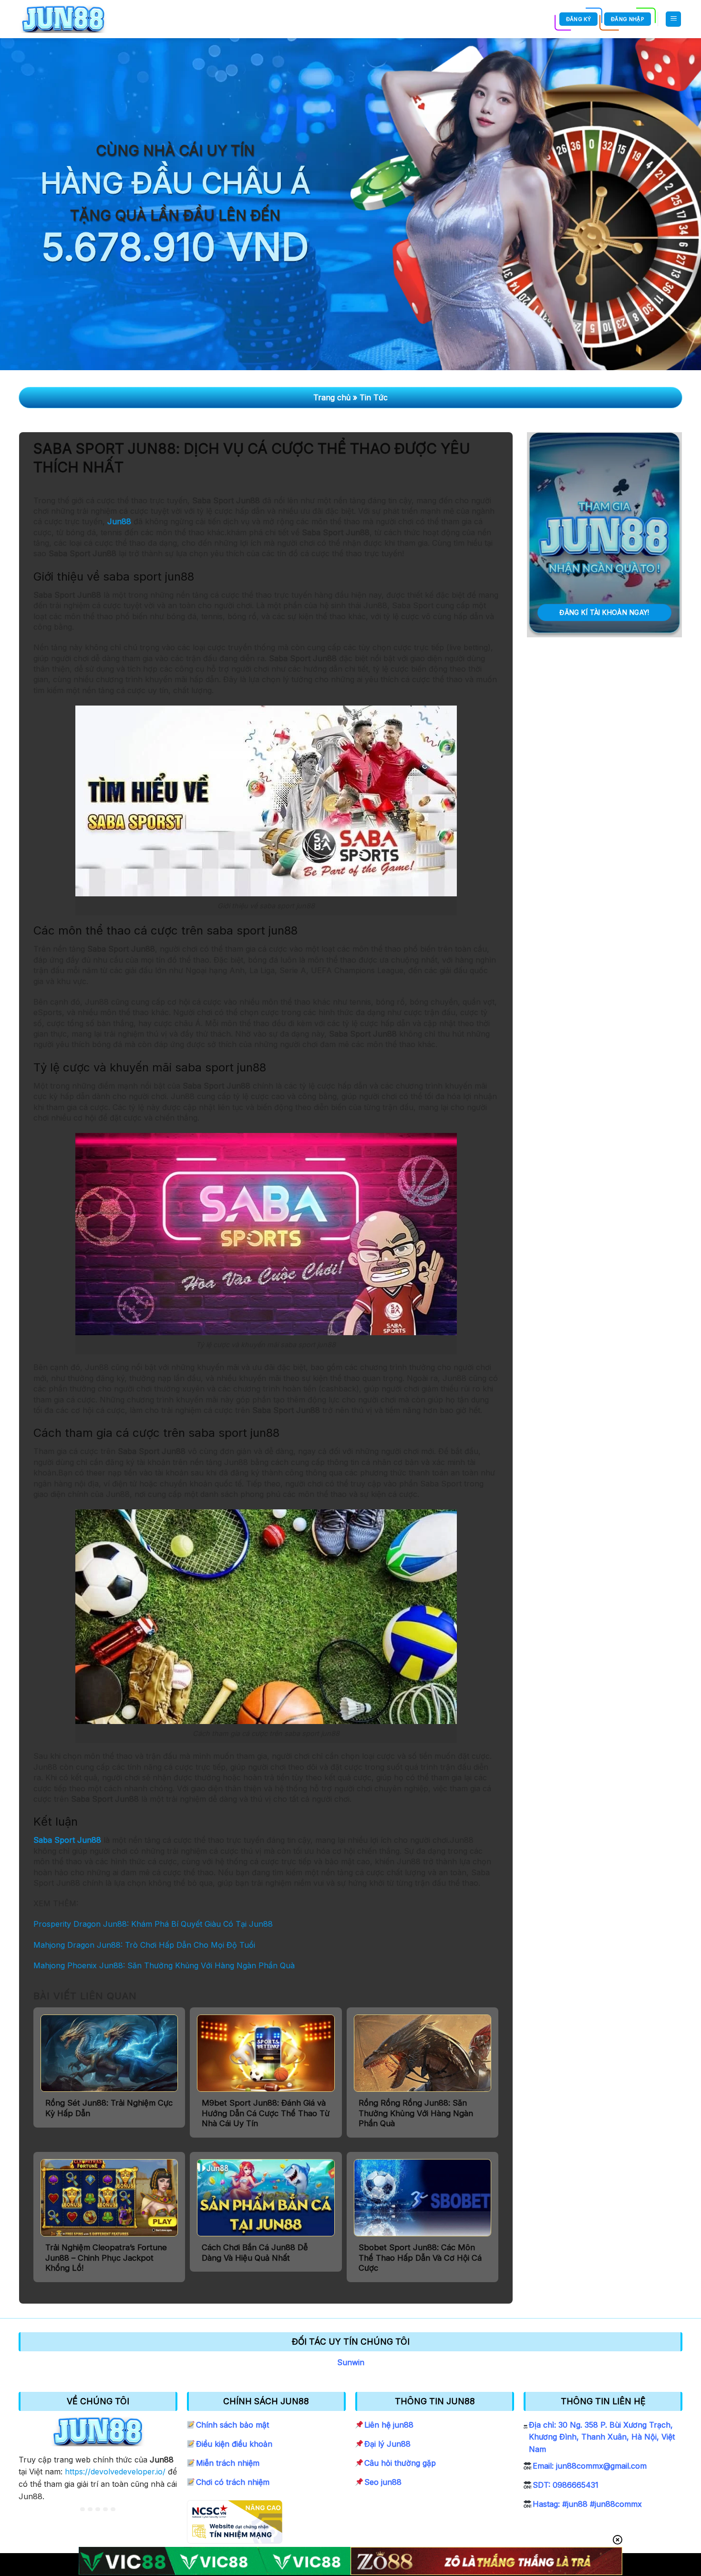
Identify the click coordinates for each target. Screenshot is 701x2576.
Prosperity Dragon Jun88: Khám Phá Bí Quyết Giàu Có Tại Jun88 (153, 1924)
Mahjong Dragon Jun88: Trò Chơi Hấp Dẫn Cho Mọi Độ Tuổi (144, 1945)
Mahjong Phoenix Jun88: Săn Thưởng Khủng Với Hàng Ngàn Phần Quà (164, 1965)
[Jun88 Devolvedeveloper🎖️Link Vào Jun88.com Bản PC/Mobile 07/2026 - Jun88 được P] (63, 19)
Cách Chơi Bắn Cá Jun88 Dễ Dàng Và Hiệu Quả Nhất (255, 2253)
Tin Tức (374, 397)
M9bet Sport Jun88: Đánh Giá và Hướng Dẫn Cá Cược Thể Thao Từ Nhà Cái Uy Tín (266, 2113)
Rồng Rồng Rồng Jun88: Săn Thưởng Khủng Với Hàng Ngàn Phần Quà (416, 2113)
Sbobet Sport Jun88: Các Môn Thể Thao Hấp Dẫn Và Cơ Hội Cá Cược (420, 2258)
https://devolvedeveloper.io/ (115, 2472)
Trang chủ (332, 397)
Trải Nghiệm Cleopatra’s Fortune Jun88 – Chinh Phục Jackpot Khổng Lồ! (106, 2258)
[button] (673, 19)
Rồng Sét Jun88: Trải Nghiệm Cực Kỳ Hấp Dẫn (109, 2108)
